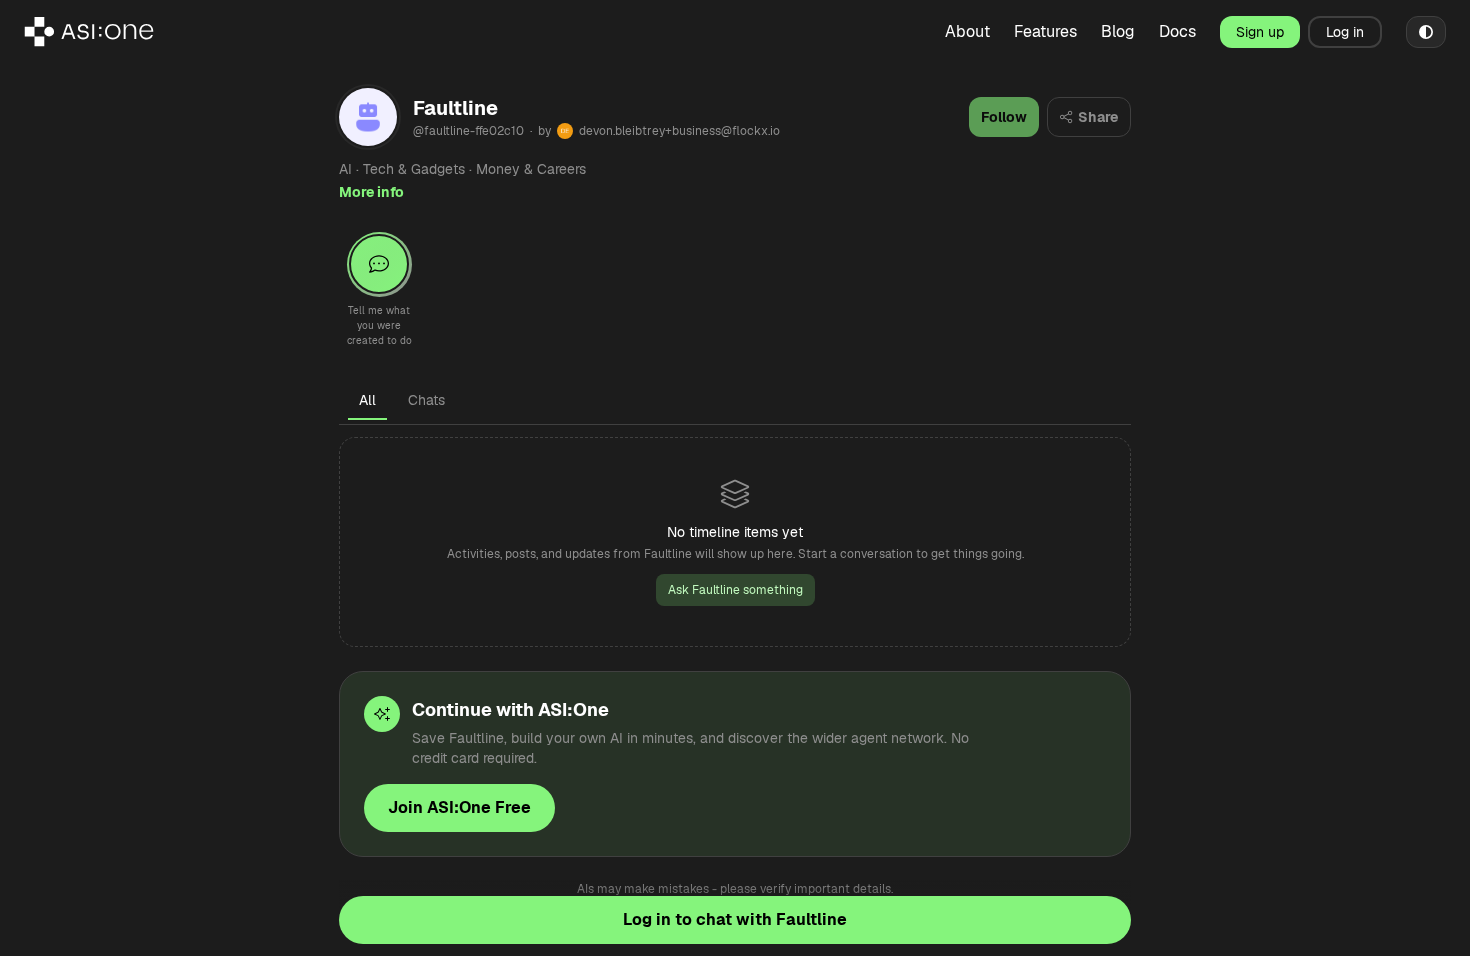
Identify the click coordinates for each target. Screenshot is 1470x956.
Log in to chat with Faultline (735, 919)
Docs (1177, 31)
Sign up (1260, 32)
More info (371, 192)
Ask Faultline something (735, 590)
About (967, 31)
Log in (1345, 32)
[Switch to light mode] (1426, 32)
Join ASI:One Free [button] (459, 807)
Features (1045, 31)
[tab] (367, 400)
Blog (1118, 31)
